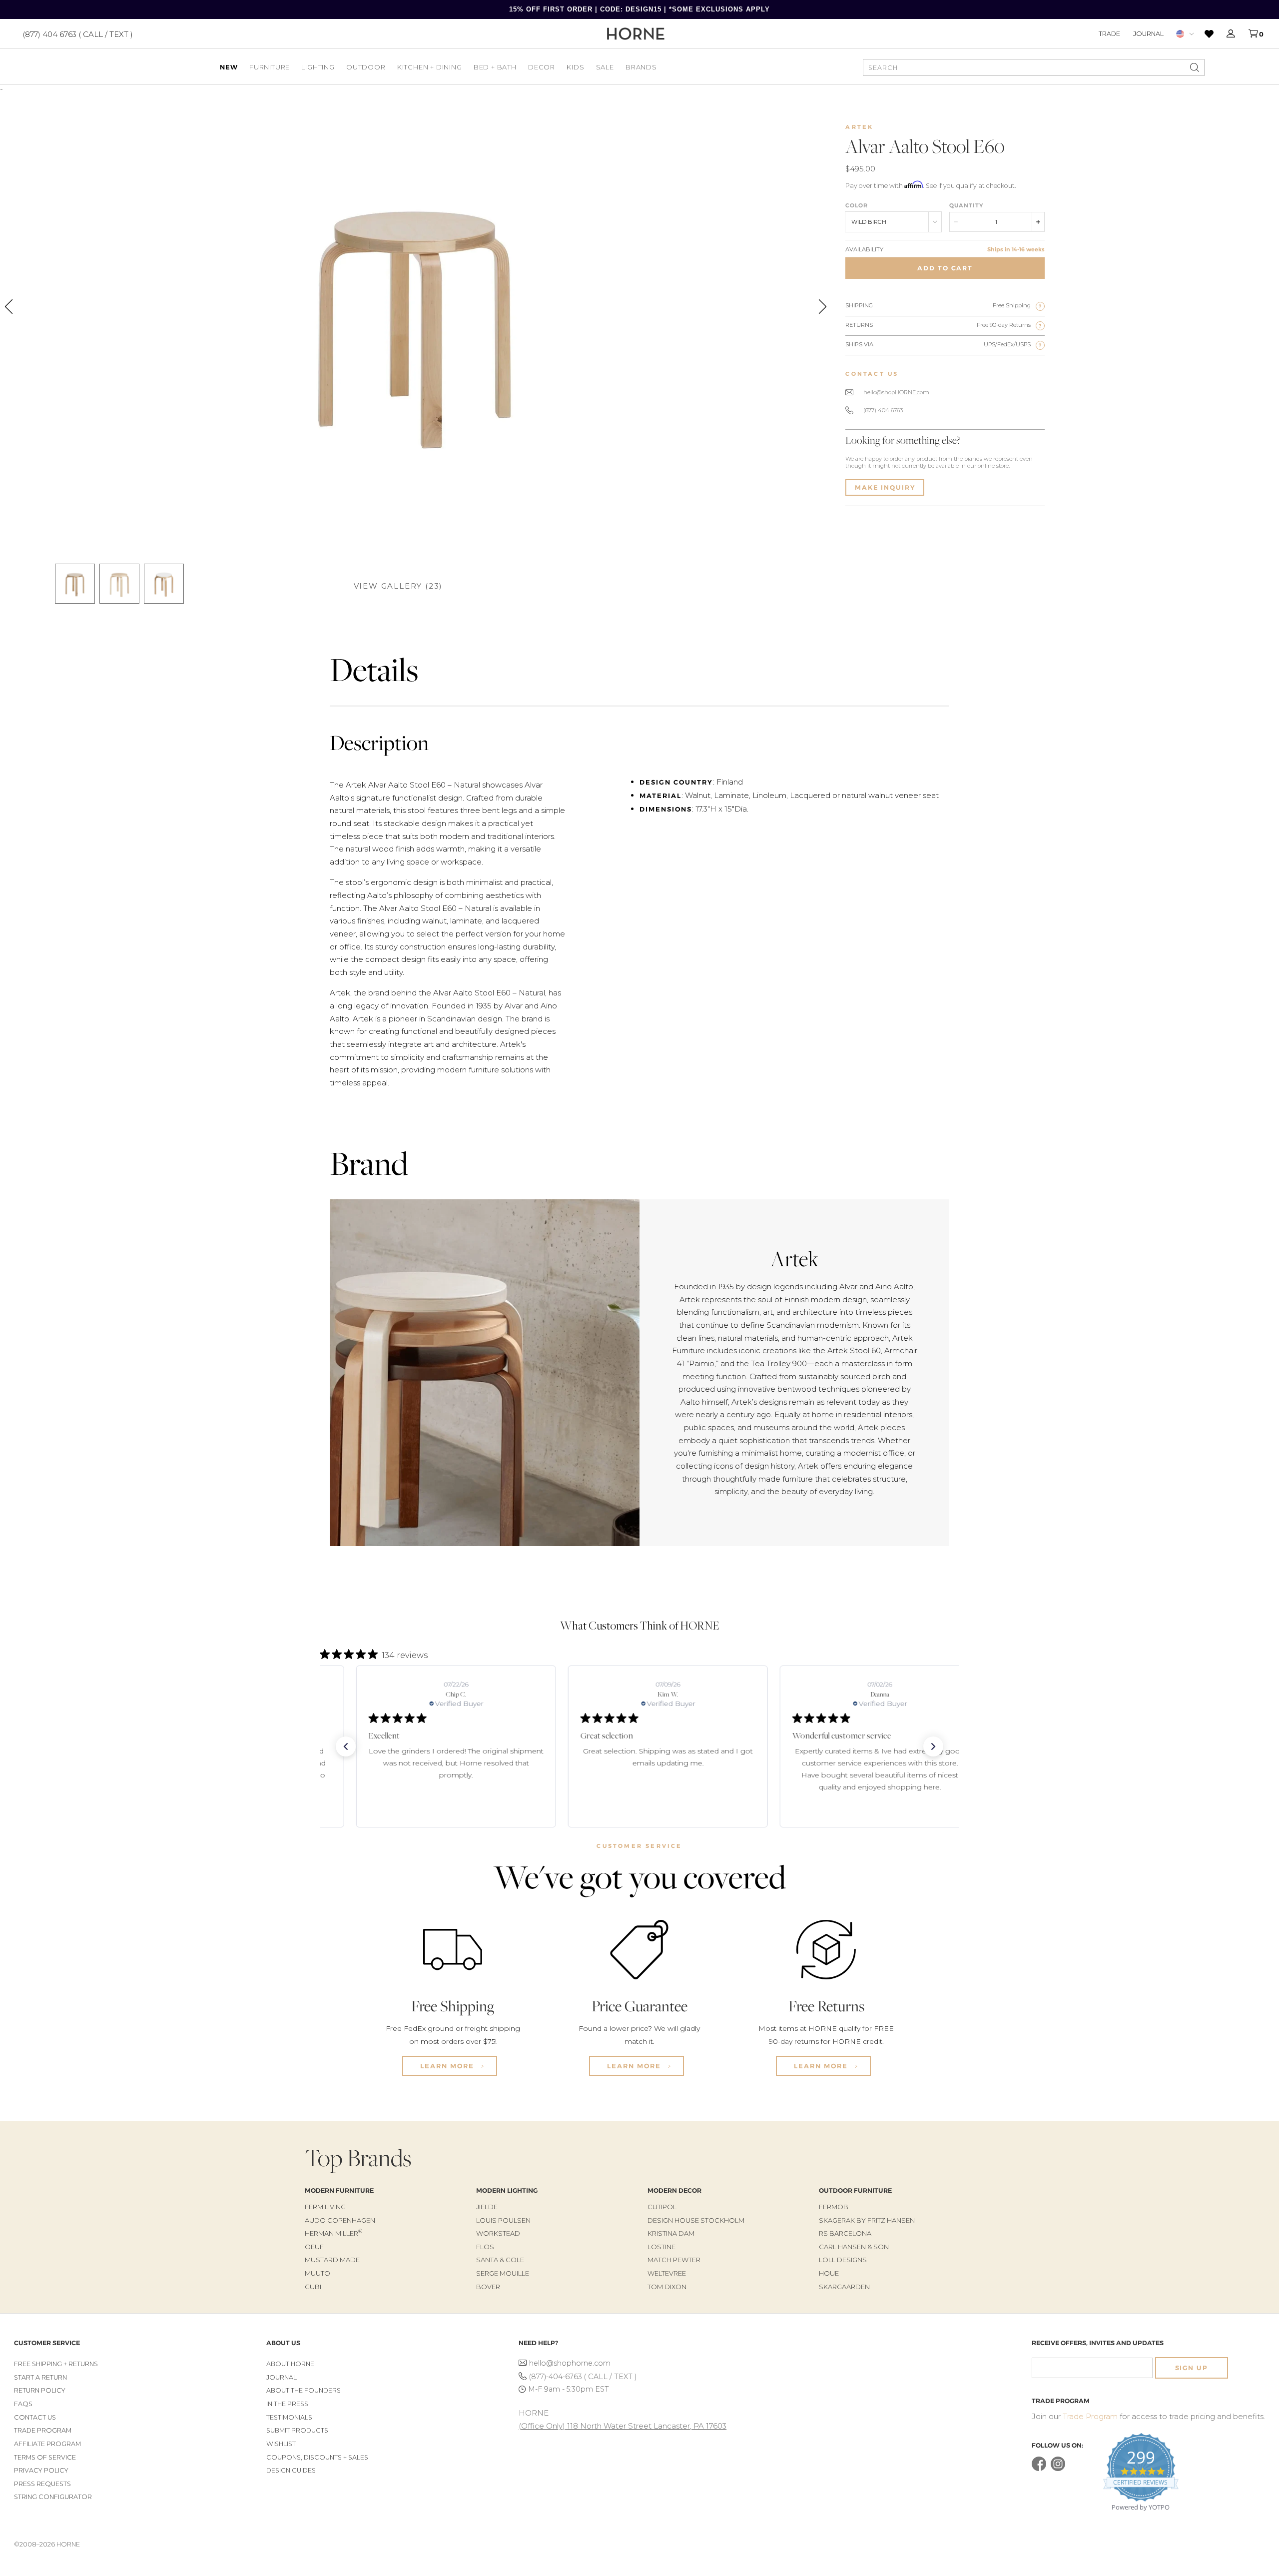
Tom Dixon (667, 2287)
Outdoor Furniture (855, 2190)
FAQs (23, 2404)
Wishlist (281, 2444)
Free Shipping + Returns (56, 2364)
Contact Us (35, 2417)
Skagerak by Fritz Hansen (867, 2220)
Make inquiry (885, 487)
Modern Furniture (339, 2190)
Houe (829, 2273)
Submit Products (297, 2430)
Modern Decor (674, 2190)
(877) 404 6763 (883, 410)
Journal (1148, 33)
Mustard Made (332, 2260)
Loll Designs (843, 2260)
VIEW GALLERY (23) (398, 586)
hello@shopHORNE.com (896, 392)
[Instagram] (1058, 2469)
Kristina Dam (671, 2233)
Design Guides (291, 2470)
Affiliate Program (47, 2444)
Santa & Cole (500, 2260)
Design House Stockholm (696, 2220)
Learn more (448, 2066)
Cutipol (662, 2207)
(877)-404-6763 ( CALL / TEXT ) (583, 2377)
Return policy (40, 2390)
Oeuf (314, 2247)
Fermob (834, 2207)
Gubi (313, 2287)
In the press (287, 2404)
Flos (485, 2247)
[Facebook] (1039, 2469)
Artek (859, 127)
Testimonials (289, 2417)
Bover (488, 2287)
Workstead (498, 2233)
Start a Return (40, 2377)
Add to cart (945, 268)
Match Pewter (674, 2260)
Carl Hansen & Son (854, 2247)
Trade (1109, 33)
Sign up (1192, 2368)
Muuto (318, 2273)
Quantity (966, 205)
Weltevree (667, 2273)
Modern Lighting (507, 2190)
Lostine (661, 2247)
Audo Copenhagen (340, 2220)
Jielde (487, 2207)
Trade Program (43, 2430)
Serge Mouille (503, 2273)
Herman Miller (333, 2233)
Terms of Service (45, 2457)
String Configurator (53, 2497)
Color (857, 205)
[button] (346, 1746)
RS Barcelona (845, 2233)
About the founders (304, 2390)
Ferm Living (325, 2207)
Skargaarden (844, 2287)
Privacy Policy (41, 2470)
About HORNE (290, 2364)
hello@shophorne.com (570, 2363)
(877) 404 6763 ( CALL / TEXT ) (78, 34)
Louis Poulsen (503, 2220)
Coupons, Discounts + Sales (317, 2457)
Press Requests (42, 2484)
